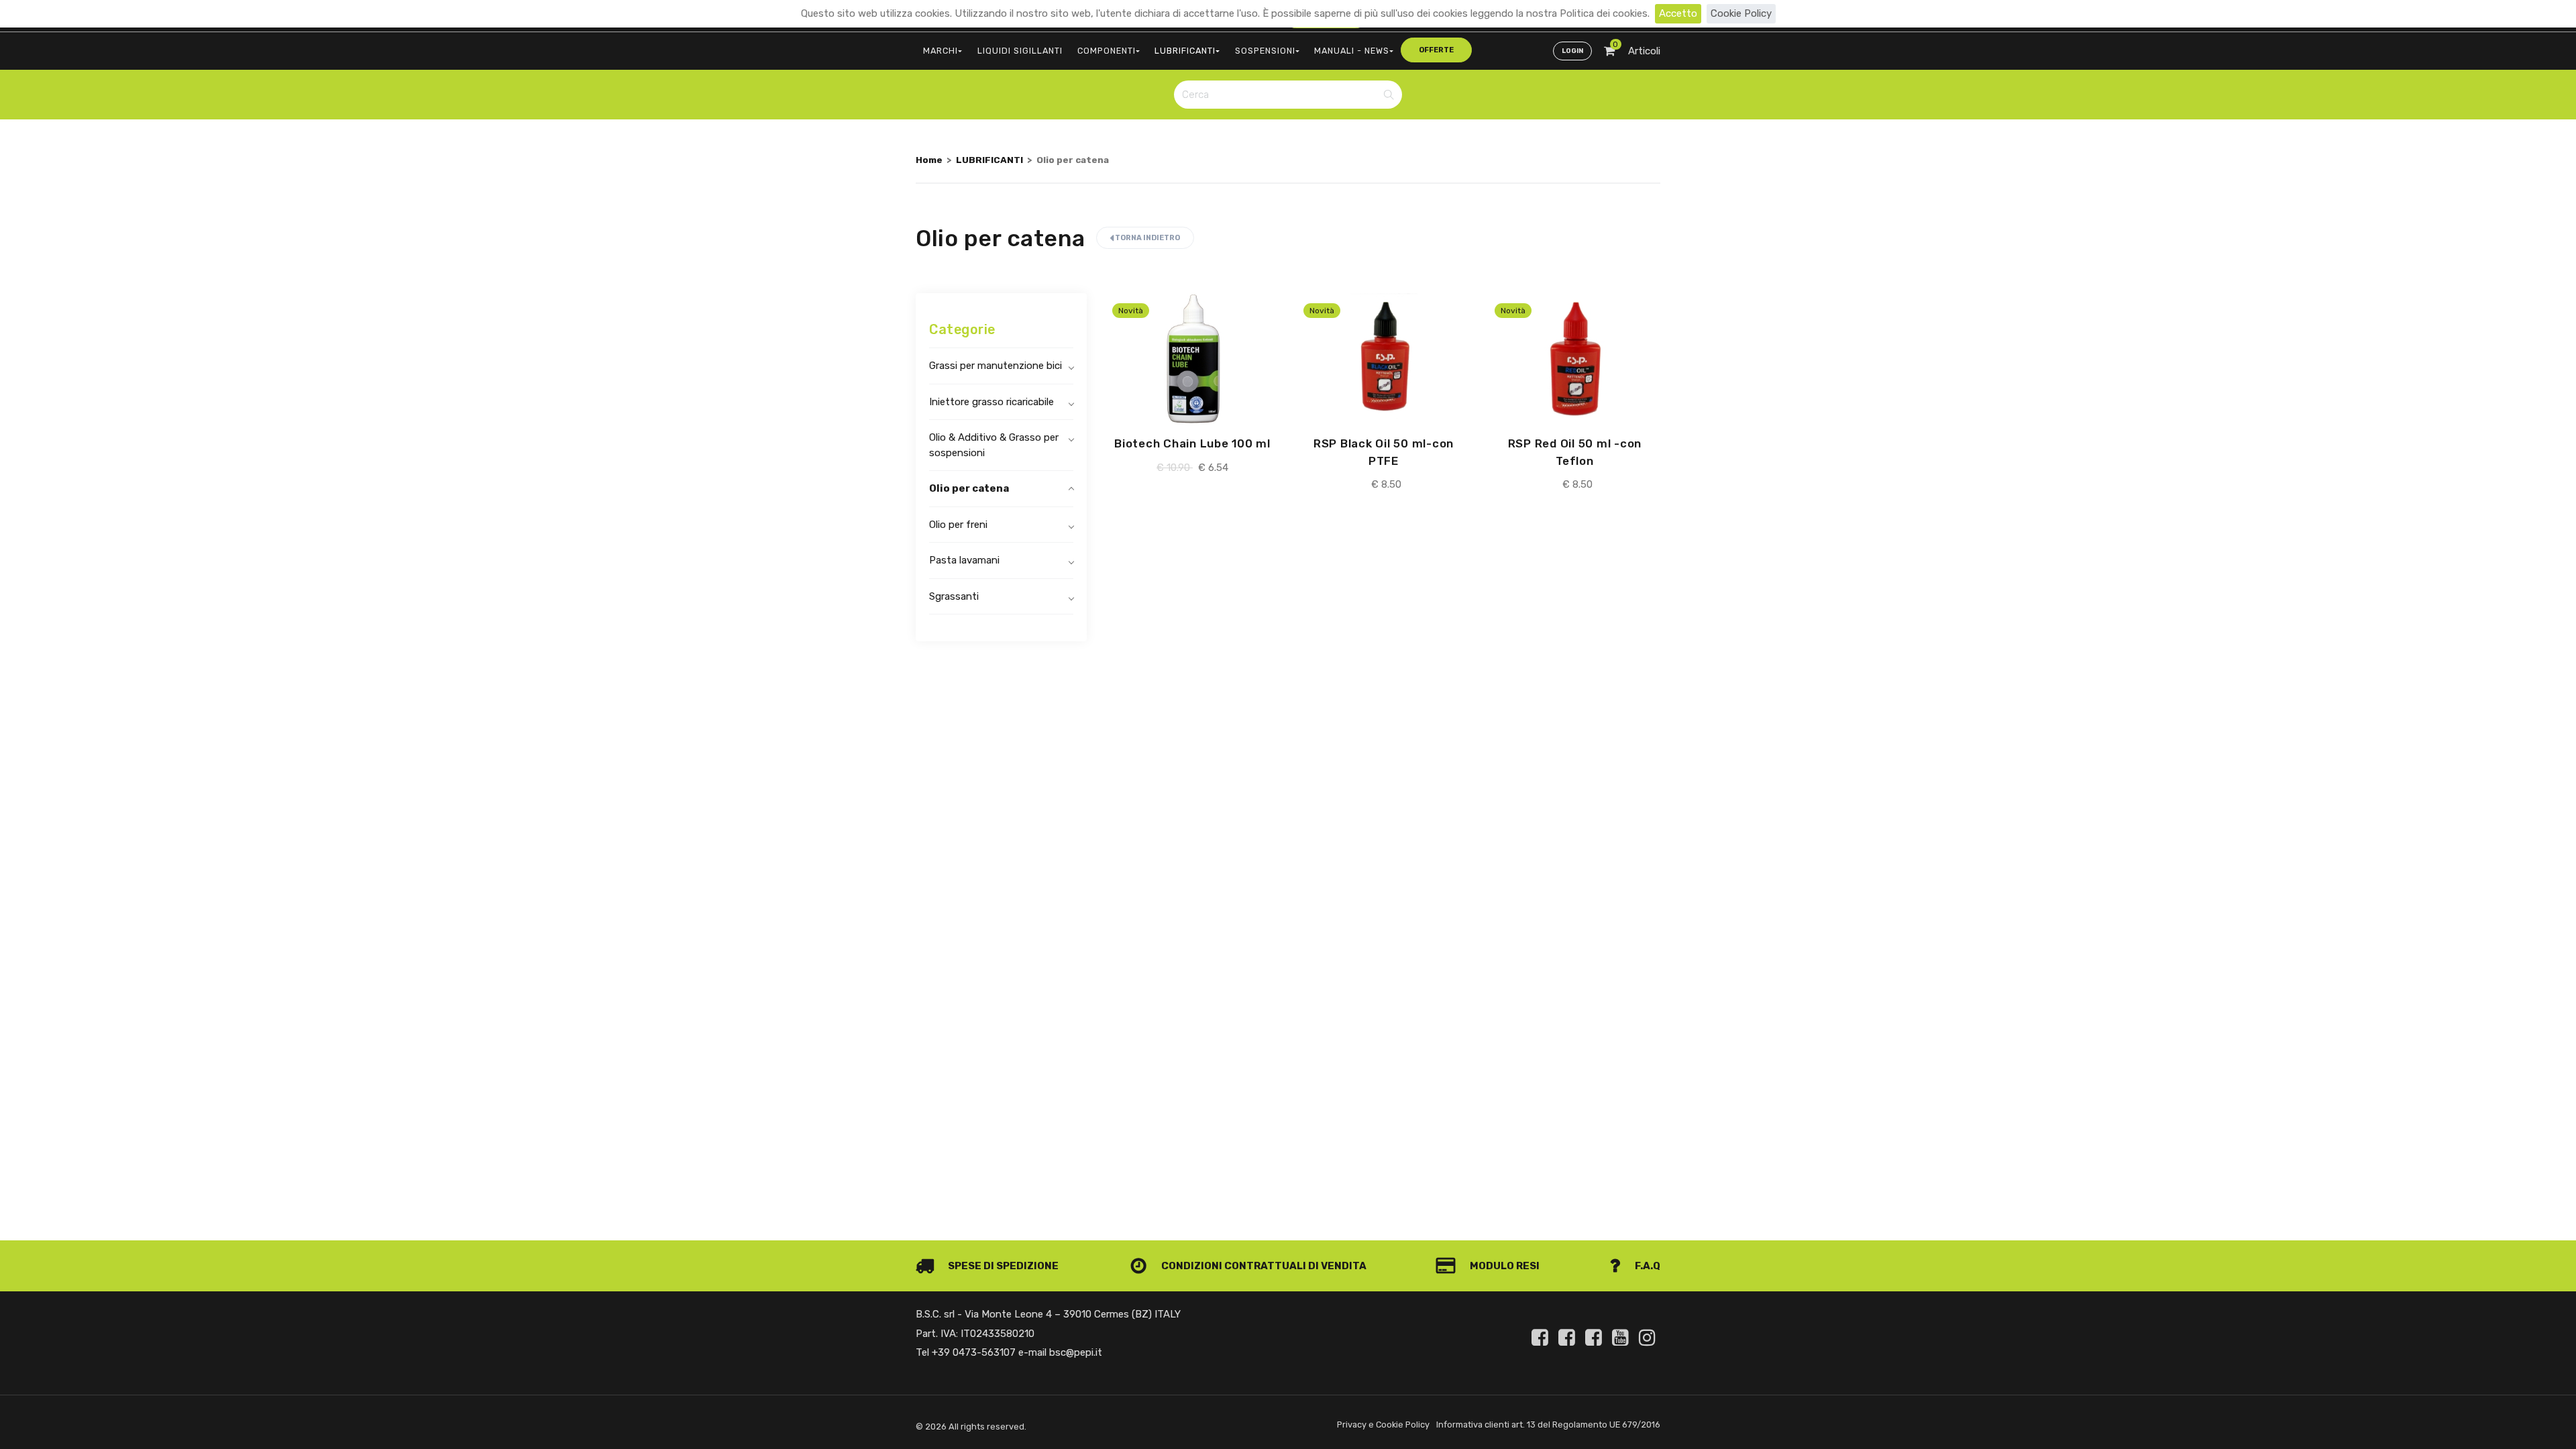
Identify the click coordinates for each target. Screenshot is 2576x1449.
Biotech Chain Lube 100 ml (1192, 443)
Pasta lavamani (964, 560)
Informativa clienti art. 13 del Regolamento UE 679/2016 (1548, 1425)
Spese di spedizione (1002, 1266)
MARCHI (941, 51)
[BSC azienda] (1569, 1338)
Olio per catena (969, 488)
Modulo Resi (1504, 1266)
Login (1572, 51)
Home (929, 160)
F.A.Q (1647, 1266)
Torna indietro (1147, 238)
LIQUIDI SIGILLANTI (1020, 51)
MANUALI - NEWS (1352, 51)
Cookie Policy (1741, 13)
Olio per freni (958, 525)
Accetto (1678, 13)
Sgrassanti (954, 596)
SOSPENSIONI (1265, 51)
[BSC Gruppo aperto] (1542, 1338)
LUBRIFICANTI (1185, 51)
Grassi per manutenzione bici (996, 366)
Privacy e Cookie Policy (1383, 1425)
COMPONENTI (1107, 51)
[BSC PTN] (1596, 1338)
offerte (1436, 50)
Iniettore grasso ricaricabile (991, 402)
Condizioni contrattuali (1233, 1266)
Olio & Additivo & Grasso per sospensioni (994, 445)
